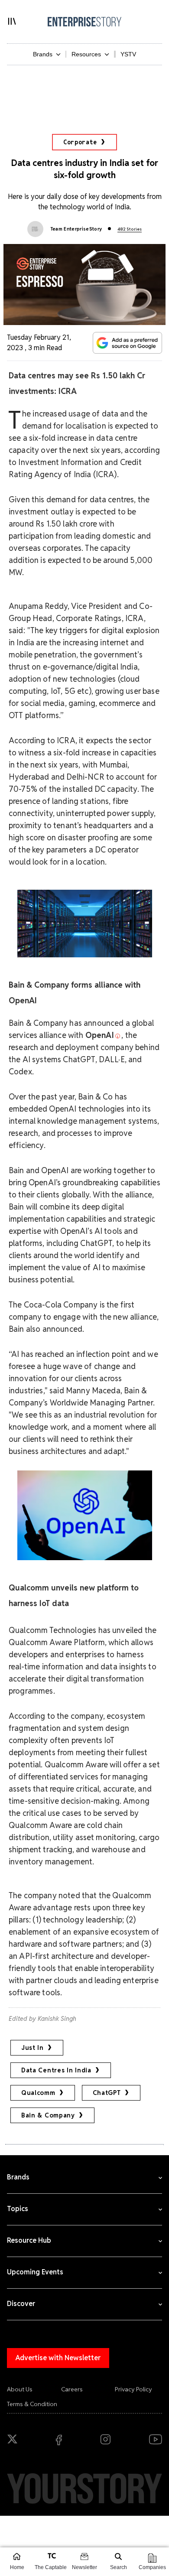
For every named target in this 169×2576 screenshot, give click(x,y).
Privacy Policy (133, 2389)
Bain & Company (48, 2115)
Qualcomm (38, 2093)
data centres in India (56, 2070)
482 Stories (130, 229)
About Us (20, 2389)
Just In (32, 2048)
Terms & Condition (32, 2404)
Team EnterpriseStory (76, 229)
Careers (72, 2389)
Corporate (80, 142)
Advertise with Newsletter (58, 2358)
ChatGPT (107, 2093)
